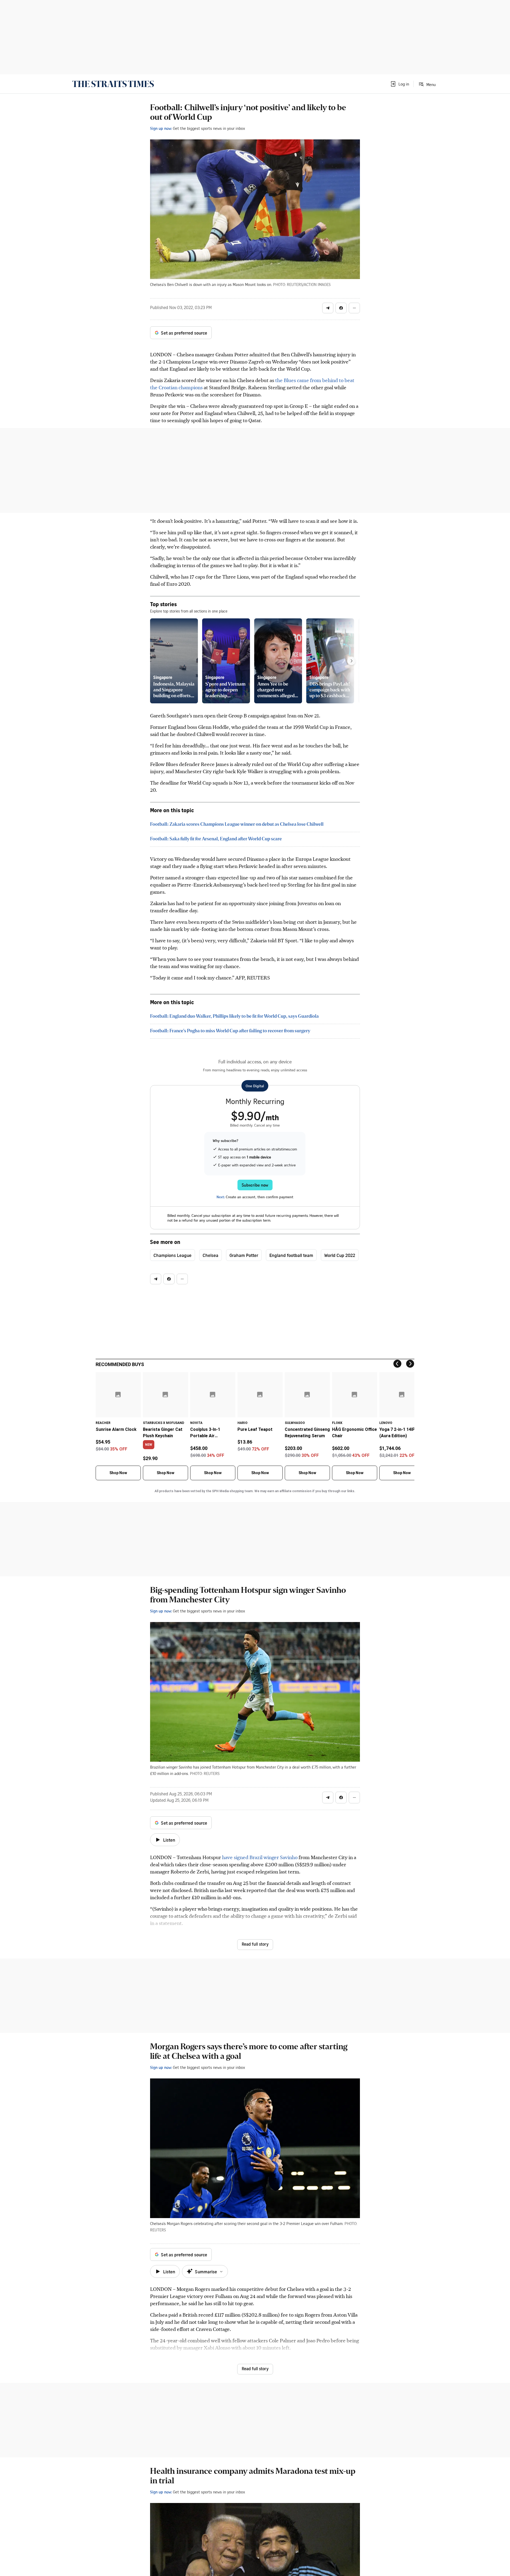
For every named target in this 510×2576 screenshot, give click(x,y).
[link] (113, 84)
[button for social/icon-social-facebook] (341, 308)
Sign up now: (161, 128)
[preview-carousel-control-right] (351, 661)
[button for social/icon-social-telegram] (328, 308)
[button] (399, 84)
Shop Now (118, 1473)
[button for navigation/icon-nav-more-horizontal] (354, 308)
